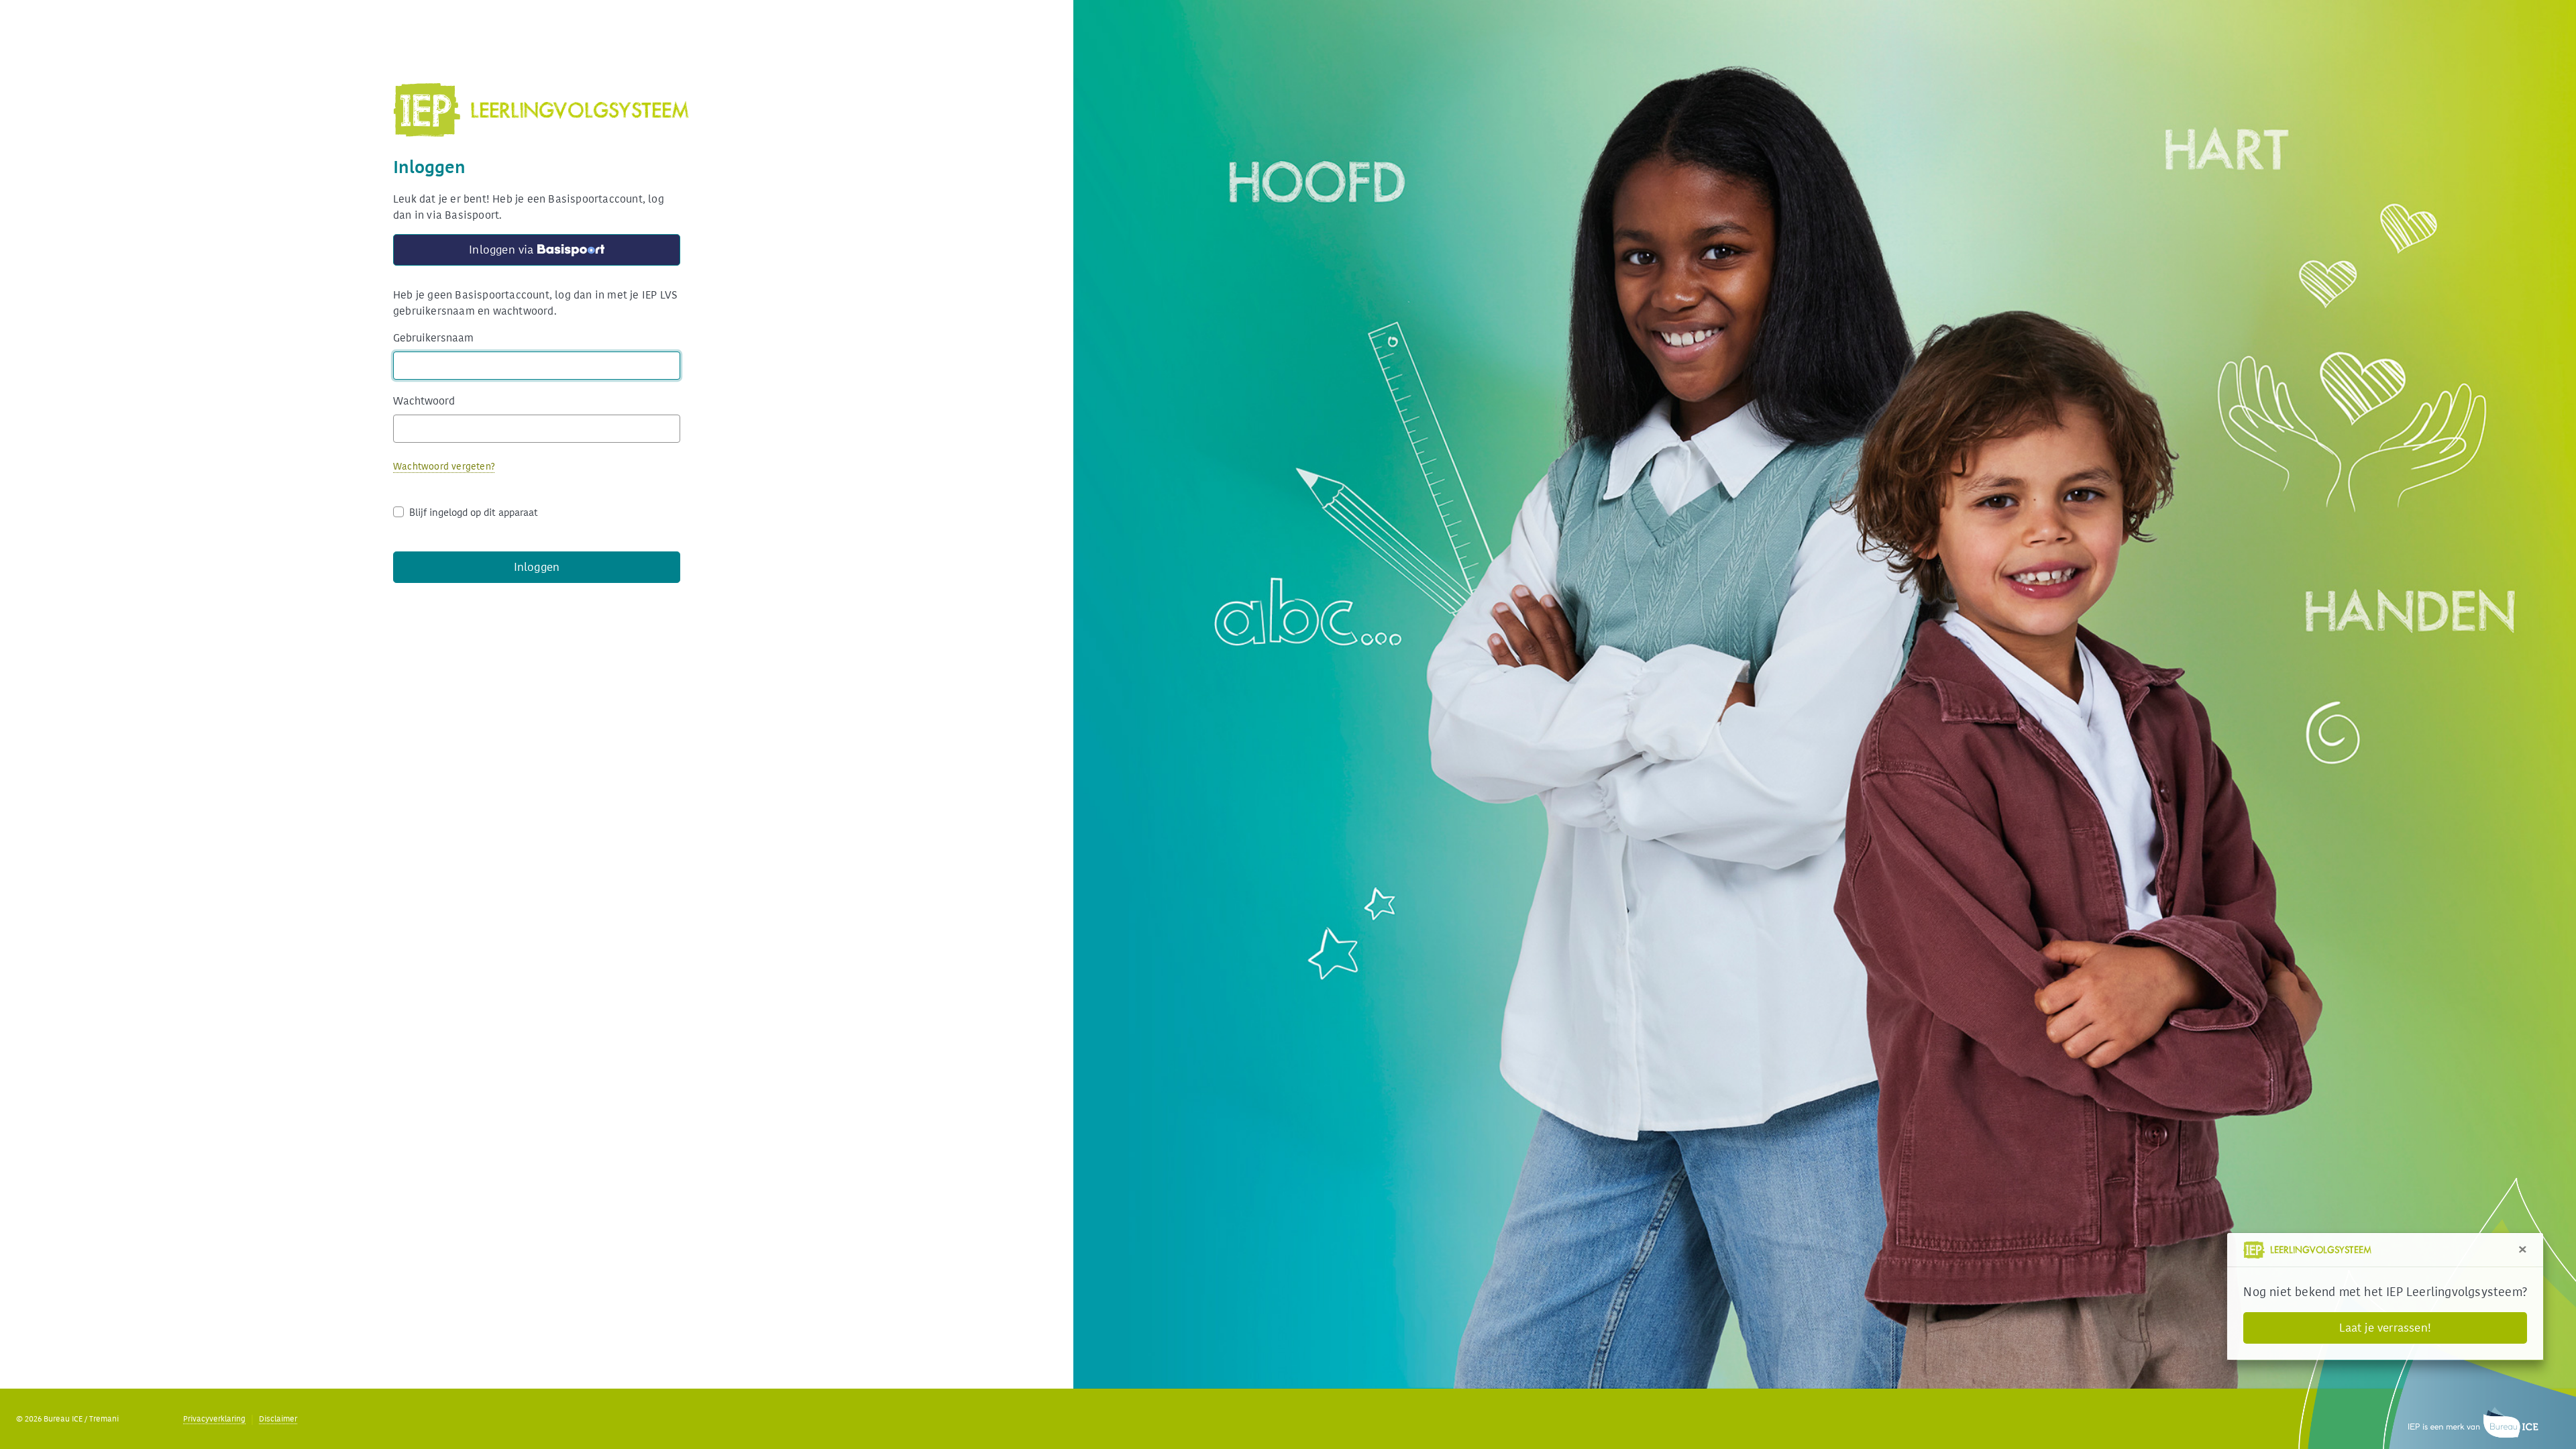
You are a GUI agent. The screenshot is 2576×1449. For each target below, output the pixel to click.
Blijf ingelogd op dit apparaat (474, 513)
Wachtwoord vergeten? (444, 467)
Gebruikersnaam (433, 338)
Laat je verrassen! (2385, 1328)
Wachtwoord (424, 401)
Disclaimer (278, 1419)
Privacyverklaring (214, 1419)
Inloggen (537, 567)
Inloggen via (465, 252)
